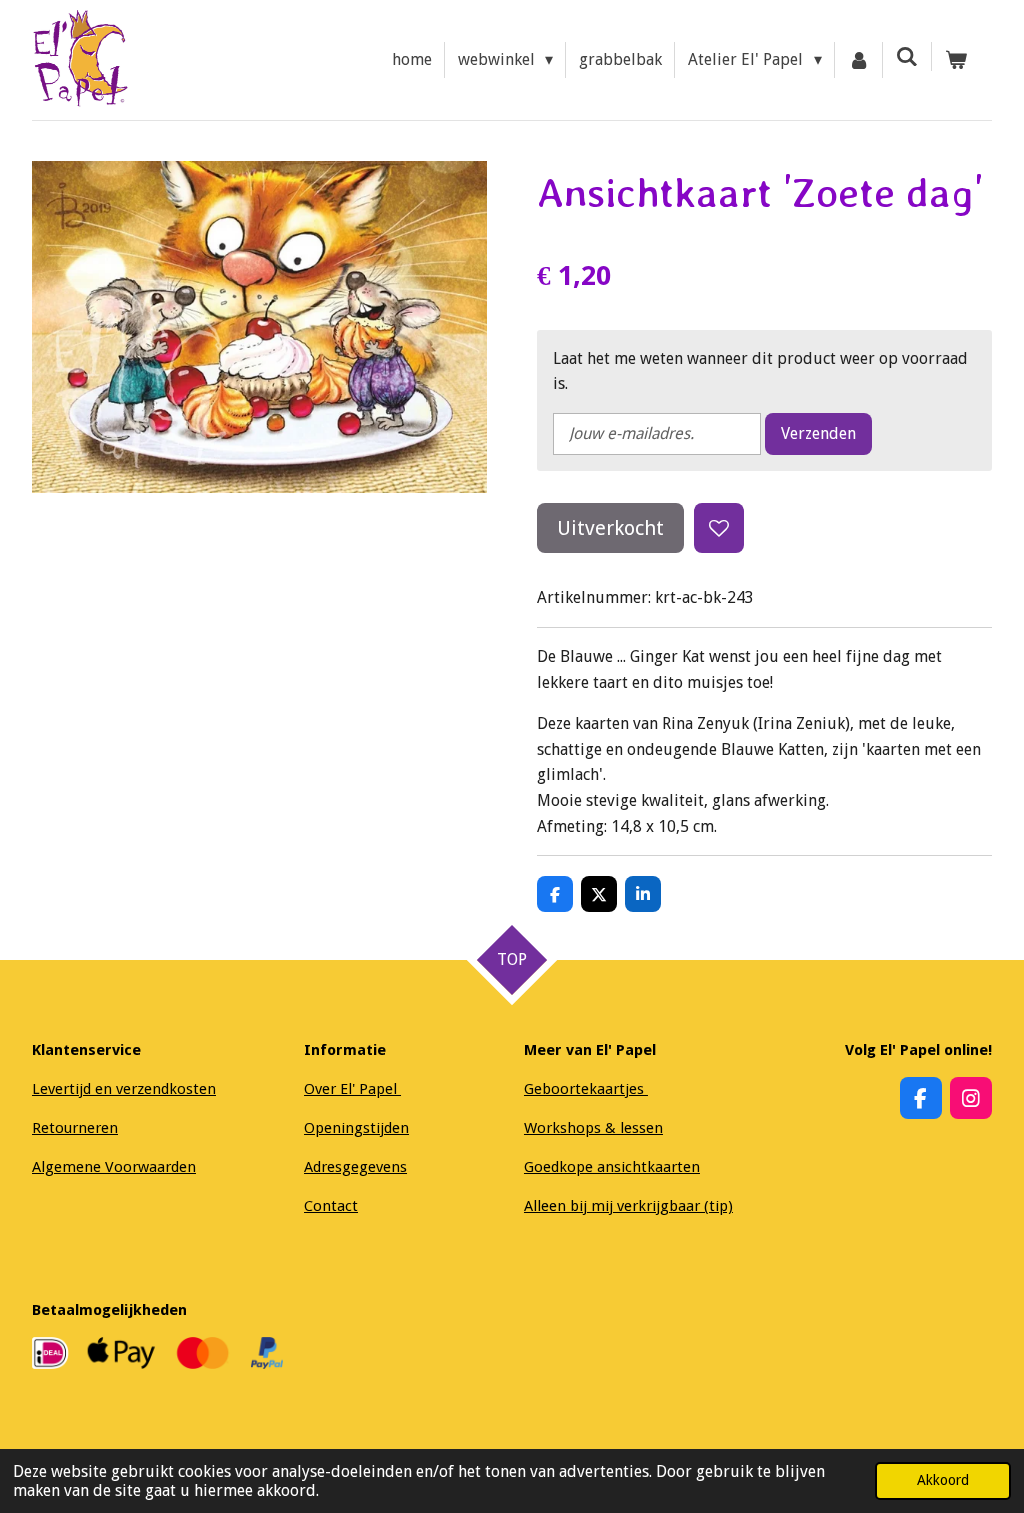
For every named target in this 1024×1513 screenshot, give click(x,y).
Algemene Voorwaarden (114, 1167)
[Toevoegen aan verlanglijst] (719, 528)
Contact (331, 1206)
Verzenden (818, 433)
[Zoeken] (907, 56)
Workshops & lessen (593, 1128)
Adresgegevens (355, 1167)
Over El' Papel (352, 1089)
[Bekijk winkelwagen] (956, 60)
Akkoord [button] (943, 1480)
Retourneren (75, 1128)
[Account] (859, 60)
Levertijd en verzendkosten (124, 1089)
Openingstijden (356, 1128)
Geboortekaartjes (586, 1089)
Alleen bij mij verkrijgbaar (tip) (628, 1206)
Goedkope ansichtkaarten (612, 1167)
